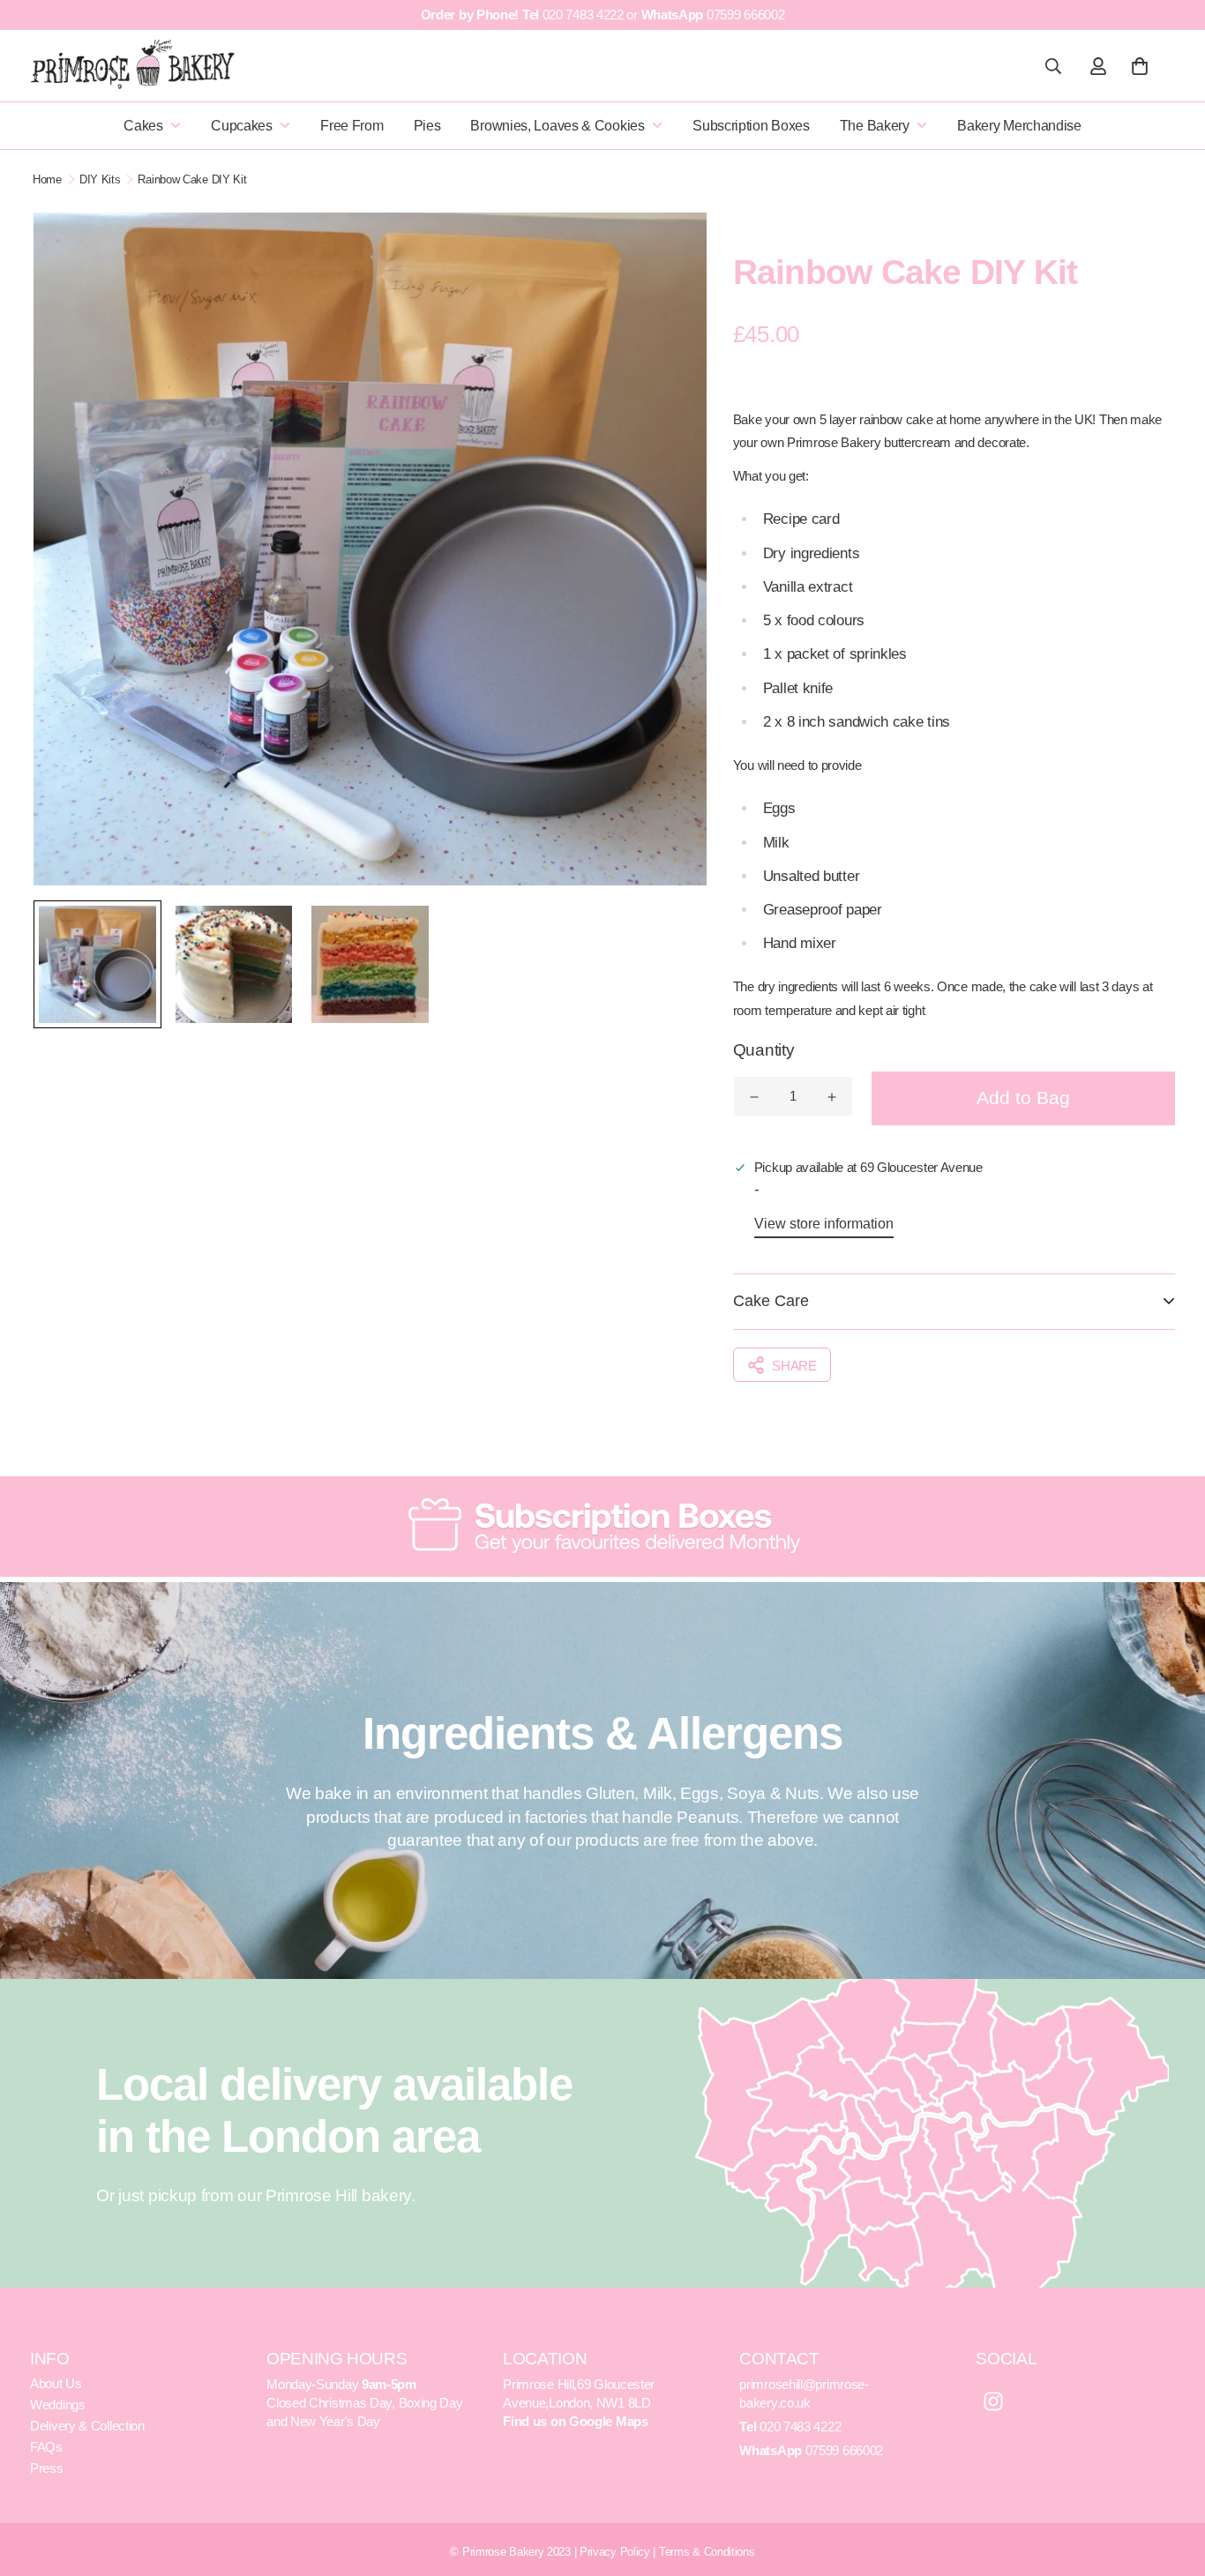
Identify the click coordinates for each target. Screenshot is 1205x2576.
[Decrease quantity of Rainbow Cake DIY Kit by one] (754, 1097)
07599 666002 (745, 15)
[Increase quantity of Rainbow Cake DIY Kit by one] (832, 1097)
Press (47, 2468)
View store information (824, 1224)
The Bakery (875, 126)
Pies (427, 126)
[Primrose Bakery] (134, 64)
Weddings (58, 2404)
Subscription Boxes (751, 126)
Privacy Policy (615, 2552)
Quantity (764, 1050)
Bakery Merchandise (1019, 126)
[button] (1136, 66)
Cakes (143, 126)
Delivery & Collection (87, 2426)
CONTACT (779, 2359)
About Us (56, 2383)
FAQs (46, 2447)
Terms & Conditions (707, 2552)
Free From (352, 126)
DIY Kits (100, 179)
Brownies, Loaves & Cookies (557, 126)
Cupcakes (242, 126)
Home (47, 179)
